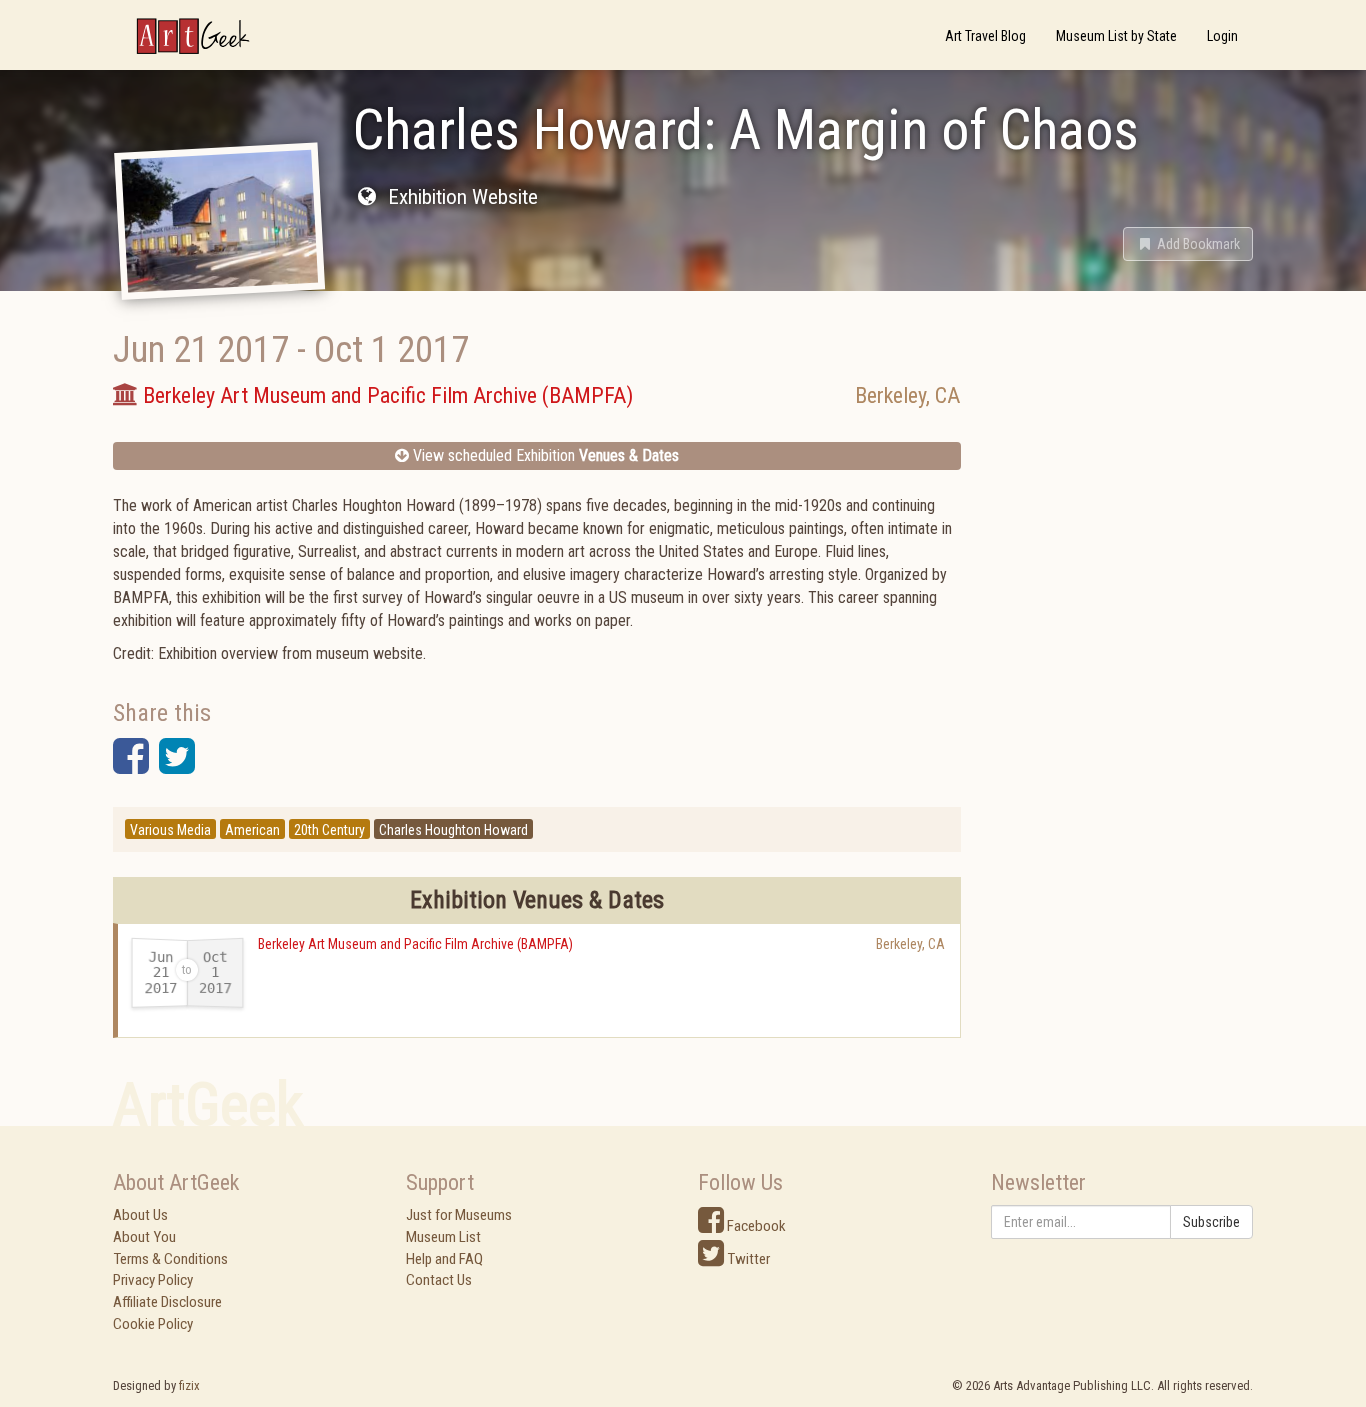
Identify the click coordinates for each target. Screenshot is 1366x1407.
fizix (189, 1385)
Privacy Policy (153, 1280)
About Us (140, 1215)
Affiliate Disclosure (167, 1302)
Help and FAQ (444, 1259)
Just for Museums (459, 1215)
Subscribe (1211, 1222)
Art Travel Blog (985, 36)
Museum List (443, 1237)
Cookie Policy (153, 1324)
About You (144, 1237)
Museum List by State (1116, 36)
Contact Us (439, 1280)
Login (1222, 36)
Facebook (755, 1226)
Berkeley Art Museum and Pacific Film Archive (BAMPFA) (415, 944)
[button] (1188, 244)
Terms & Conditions (170, 1259)
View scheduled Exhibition (544, 455)
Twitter (747, 1259)
